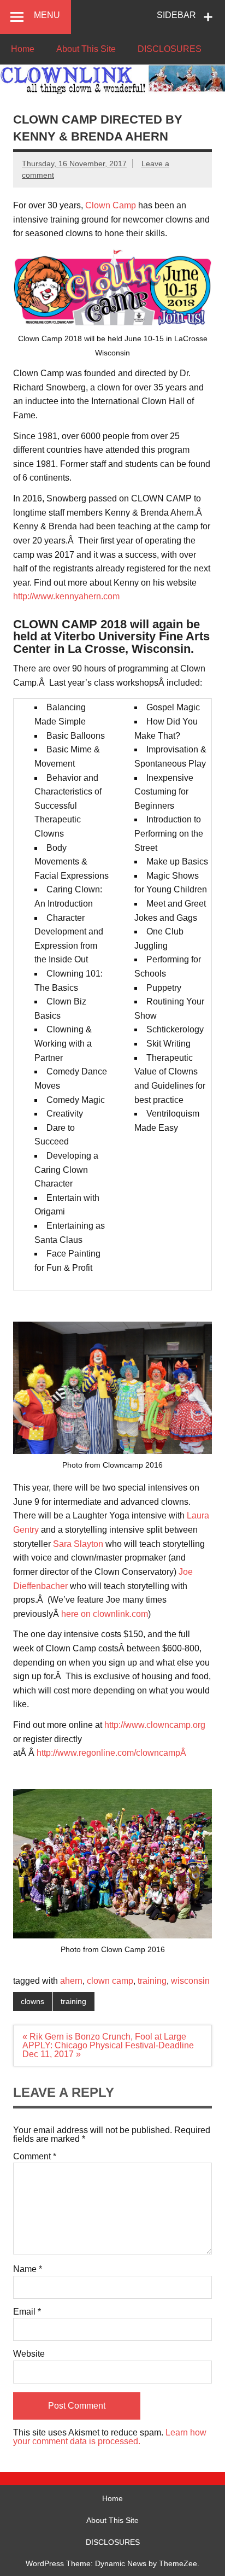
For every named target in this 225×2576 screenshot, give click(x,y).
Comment (35, 2157)
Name (28, 2269)
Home (23, 49)
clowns (32, 2001)
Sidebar (176, 15)
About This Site (86, 49)
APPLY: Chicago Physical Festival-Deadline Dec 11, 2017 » (108, 2050)
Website (29, 2354)
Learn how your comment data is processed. (110, 2437)
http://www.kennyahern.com (66, 596)
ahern (71, 1981)
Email (27, 2312)
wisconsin (190, 1981)
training (152, 1981)
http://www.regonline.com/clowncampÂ (112, 1753)
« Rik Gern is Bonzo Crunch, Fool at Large (104, 2037)
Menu (47, 15)
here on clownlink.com (105, 1614)
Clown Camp (111, 205)
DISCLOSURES (170, 49)
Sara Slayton (78, 1544)
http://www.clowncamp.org (155, 1725)
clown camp (110, 1981)
